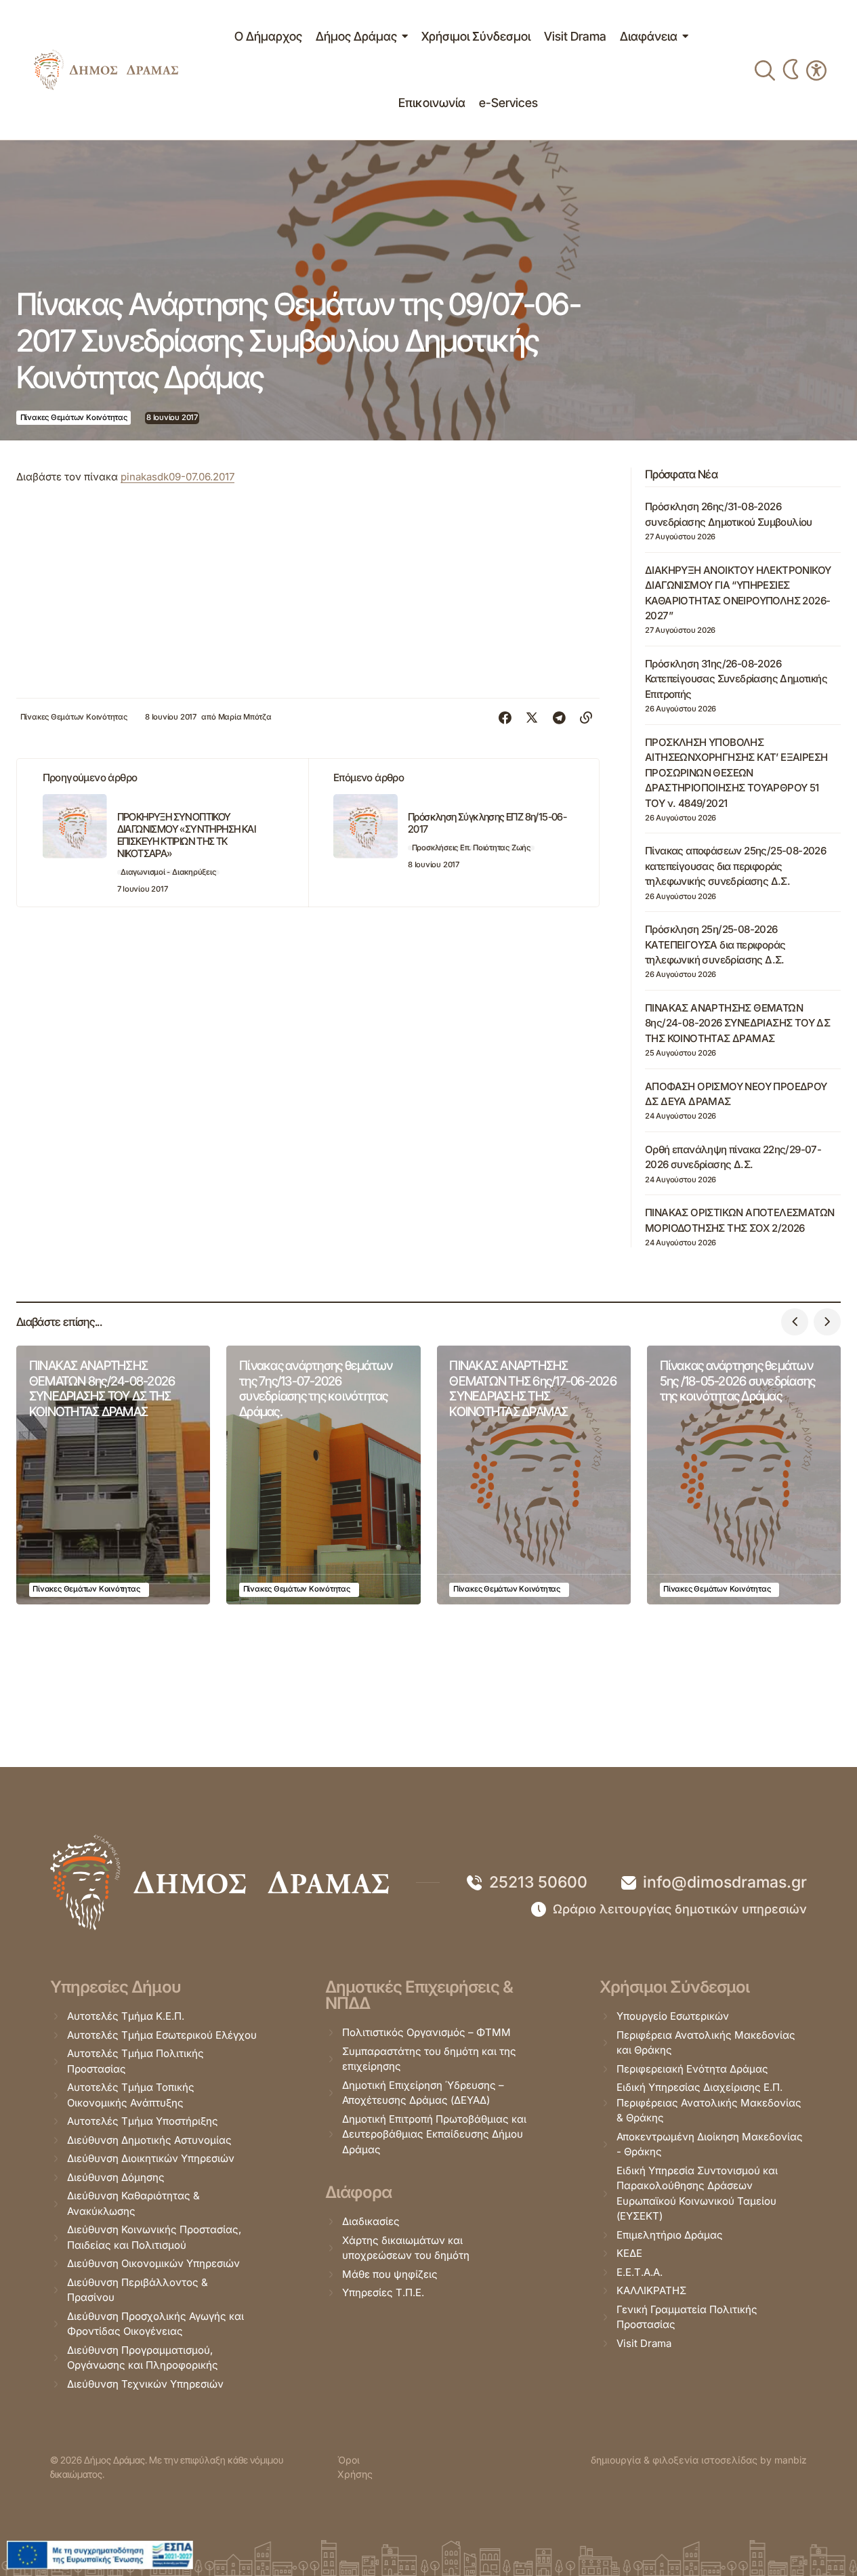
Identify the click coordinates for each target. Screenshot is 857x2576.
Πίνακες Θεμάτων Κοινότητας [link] (74, 417)
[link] (106, 70)
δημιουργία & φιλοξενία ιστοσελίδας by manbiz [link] (699, 2460)
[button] (795, 1322)
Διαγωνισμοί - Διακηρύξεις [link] (168, 872)
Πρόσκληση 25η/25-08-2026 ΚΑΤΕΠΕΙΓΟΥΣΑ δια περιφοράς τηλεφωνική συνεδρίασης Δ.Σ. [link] (715, 944)
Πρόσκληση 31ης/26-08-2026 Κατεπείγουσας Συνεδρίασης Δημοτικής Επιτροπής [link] (736, 679)
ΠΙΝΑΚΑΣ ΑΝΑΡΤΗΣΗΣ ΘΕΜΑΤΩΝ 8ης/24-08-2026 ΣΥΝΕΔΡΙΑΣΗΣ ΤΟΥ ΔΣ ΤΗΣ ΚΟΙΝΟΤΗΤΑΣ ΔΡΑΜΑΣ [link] (737, 1023)
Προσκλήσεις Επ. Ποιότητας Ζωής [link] (471, 848)
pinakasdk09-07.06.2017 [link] (177, 477)
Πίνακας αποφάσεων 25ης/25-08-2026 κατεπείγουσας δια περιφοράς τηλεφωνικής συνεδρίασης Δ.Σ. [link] (735, 866)
